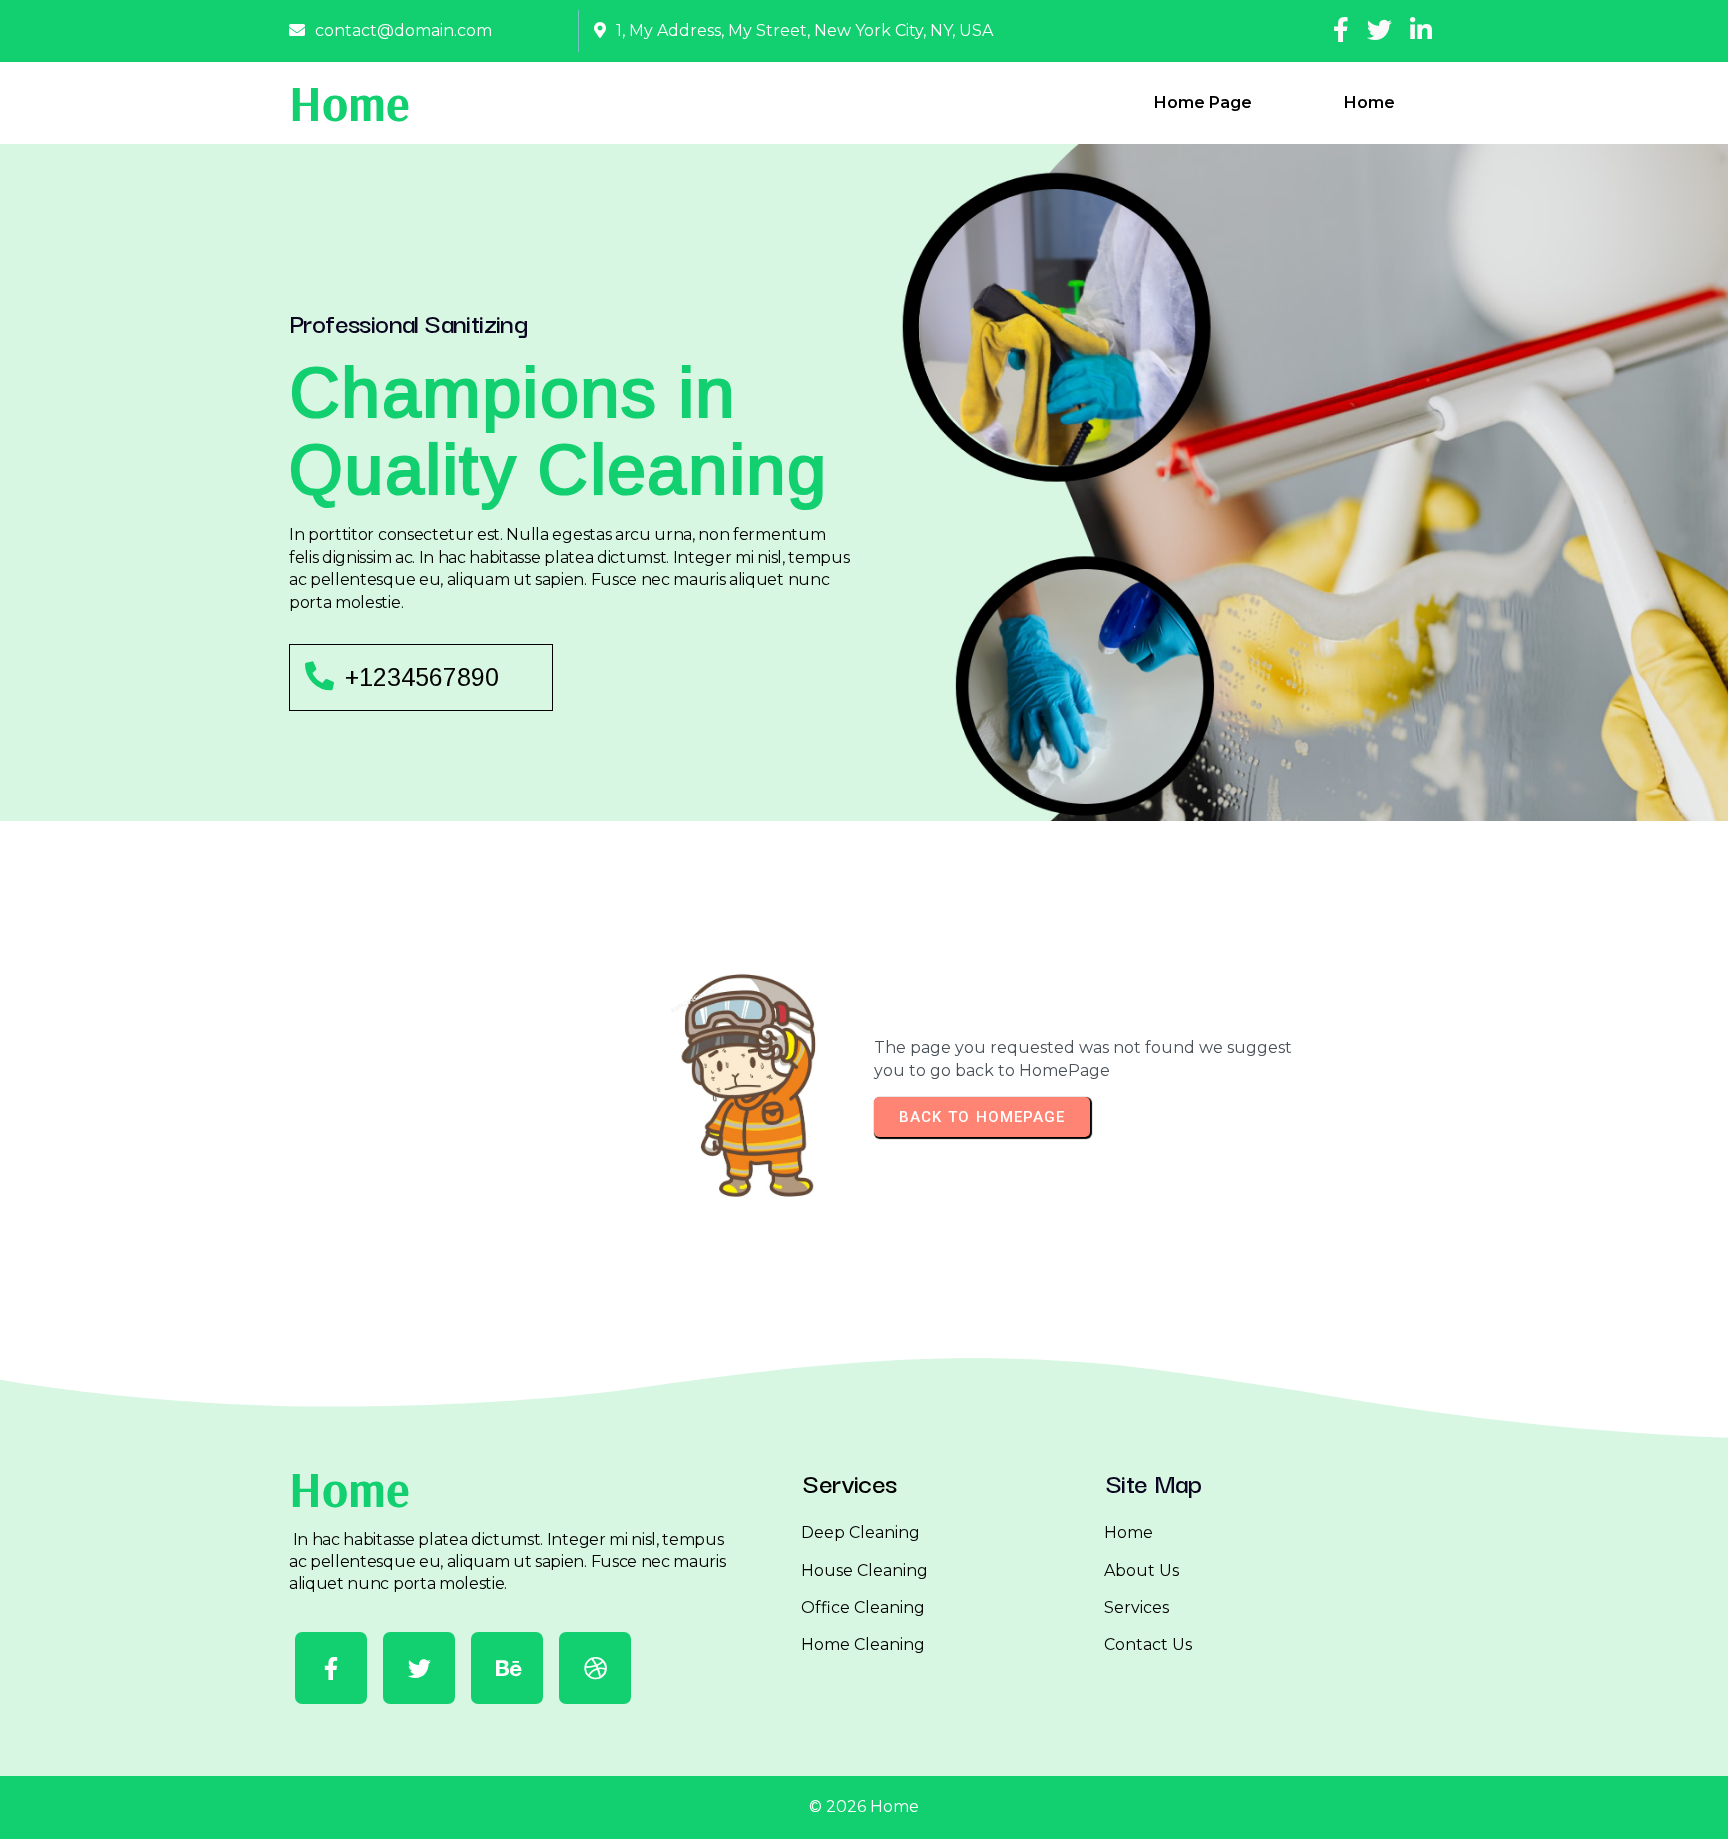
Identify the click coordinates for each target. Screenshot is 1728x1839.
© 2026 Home (864, 1806)
